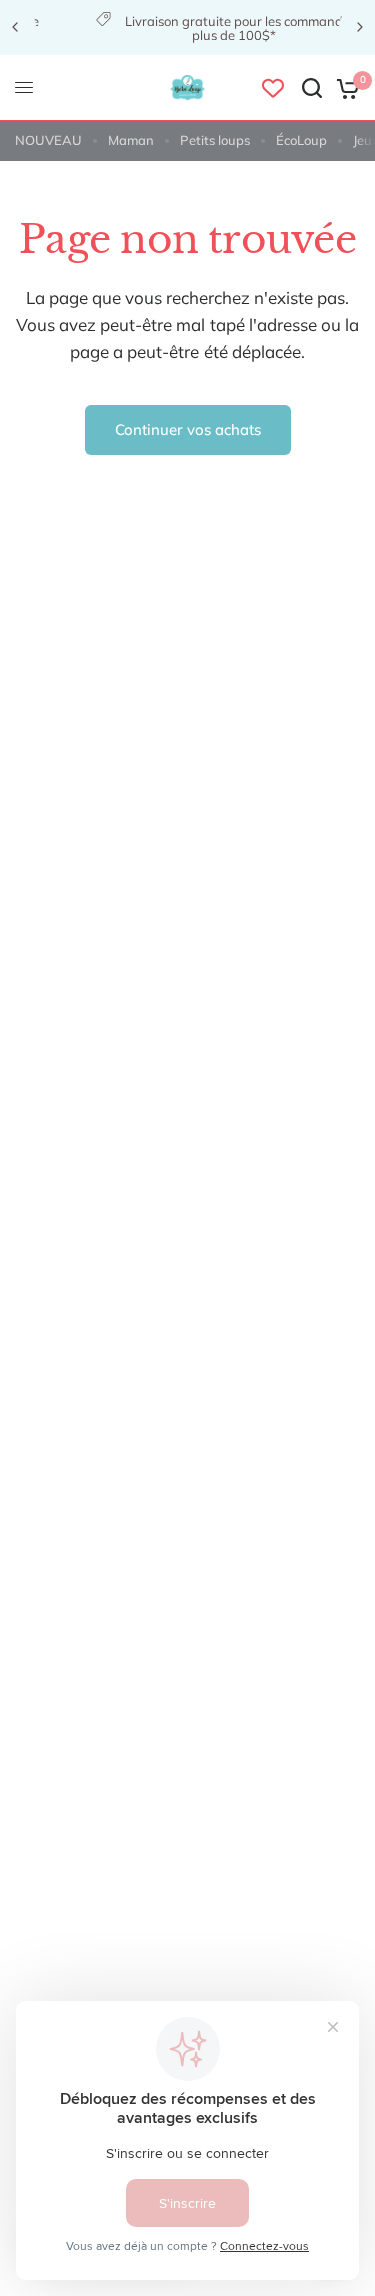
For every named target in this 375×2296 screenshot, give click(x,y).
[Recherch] (312, 88)
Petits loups (215, 140)
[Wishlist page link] (273, 88)
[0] (344, 88)
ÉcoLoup (301, 140)
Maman (131, 140)
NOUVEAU (48, 140)
